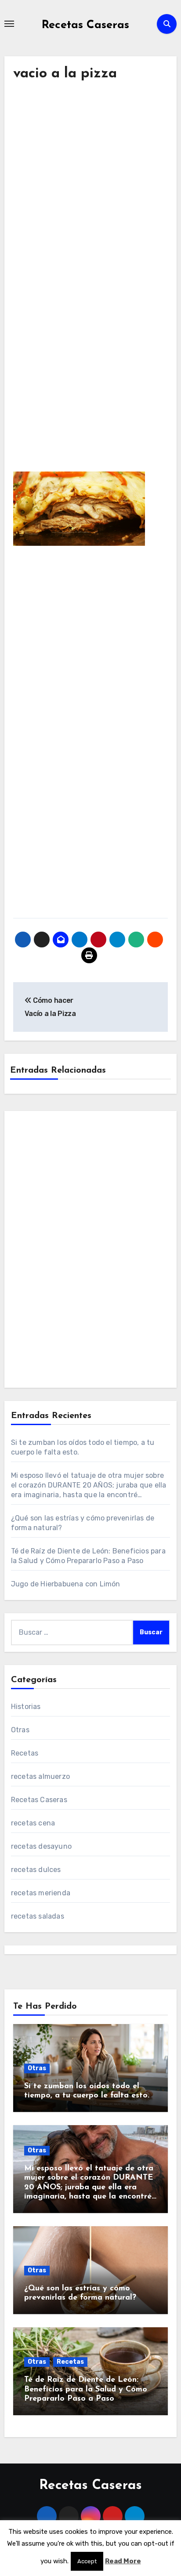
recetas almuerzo (40, 1776)
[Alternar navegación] (9, 24)
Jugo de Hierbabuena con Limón (66, 1584)
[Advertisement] (90, 200)
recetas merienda (41, 1893)
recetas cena (33, 1823)
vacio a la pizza (65, 74)
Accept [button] (87, 2561)
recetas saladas (38, 1916)
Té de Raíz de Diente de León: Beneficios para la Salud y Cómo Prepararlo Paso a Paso (86, 2389)
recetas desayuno (41, 1846)
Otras (20, 1730)
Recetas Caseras (85, 25)
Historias (26, 1707)
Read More (123, 2561)
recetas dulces (36, 1870)
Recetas (25, 1753)
